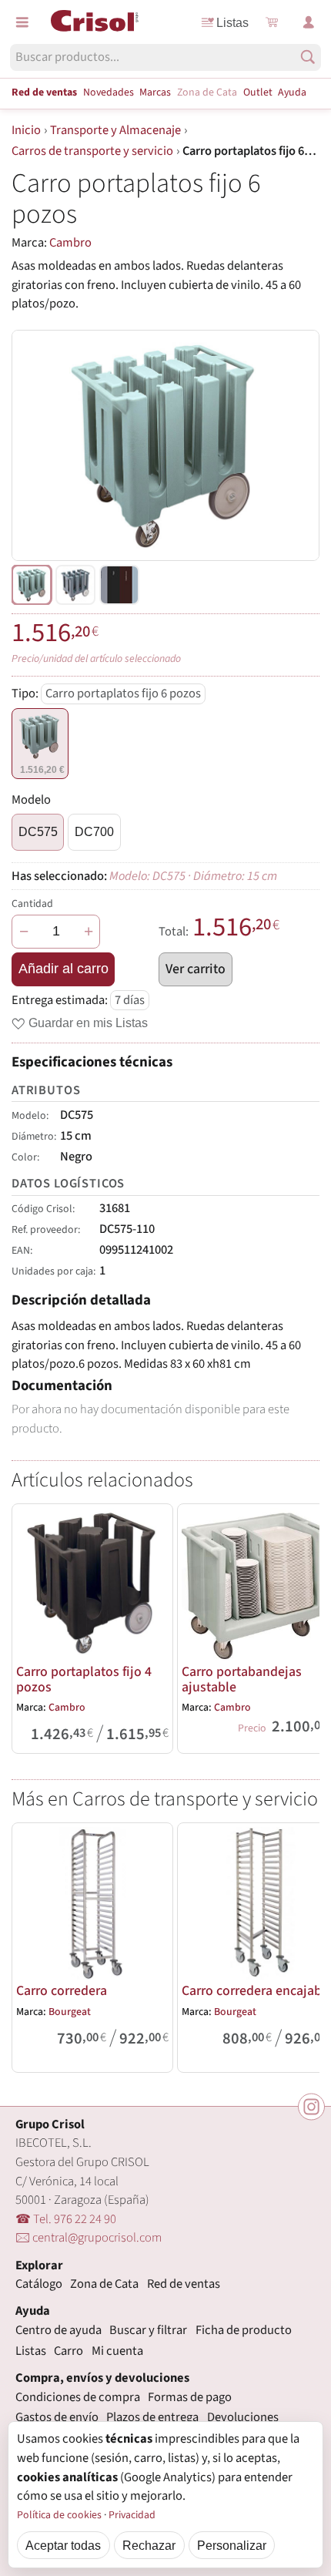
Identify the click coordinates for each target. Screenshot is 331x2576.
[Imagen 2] (119, 585)
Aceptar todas (63, 2545)
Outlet (258, 92)
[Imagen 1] (75, 585)
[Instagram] (311, 2107)
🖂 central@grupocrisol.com (89, 2238)
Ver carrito (196, 969)
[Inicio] (95, 21)
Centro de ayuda (59, 2330)
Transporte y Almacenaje (115, 130)
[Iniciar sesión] (309, 22)
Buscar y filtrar (148, 2330)
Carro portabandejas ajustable (242, 1679)
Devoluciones (243, 2417)
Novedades (109, 92)
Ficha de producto (244, 2330)
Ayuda (292, 92)
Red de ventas (44, 92)
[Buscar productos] (308, 57)
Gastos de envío (57, 2417)
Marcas (155, 92)
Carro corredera (62, 1991)
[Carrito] (272, 22)
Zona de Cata (207, 92)
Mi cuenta (117, 2351)
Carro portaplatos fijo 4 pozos (84, 1679)
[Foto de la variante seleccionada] (32, 585)
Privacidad (132, 2515)
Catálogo (39, 2284)
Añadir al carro (64, 969)
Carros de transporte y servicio (92, 151)
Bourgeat (70, 2012)
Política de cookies (59, 2515)
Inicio (26, 130)
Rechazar (149, 2545)
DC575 (38, 831)
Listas (232, 22)
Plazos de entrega (152, 2417)
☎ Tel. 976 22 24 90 (66, 2219)
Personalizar (232, 2545)
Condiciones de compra (78, 2397)
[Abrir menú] (22, 22)
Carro (69, 2351)
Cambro (70, 243)
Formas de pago (190, 2397)
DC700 (94, 831)
